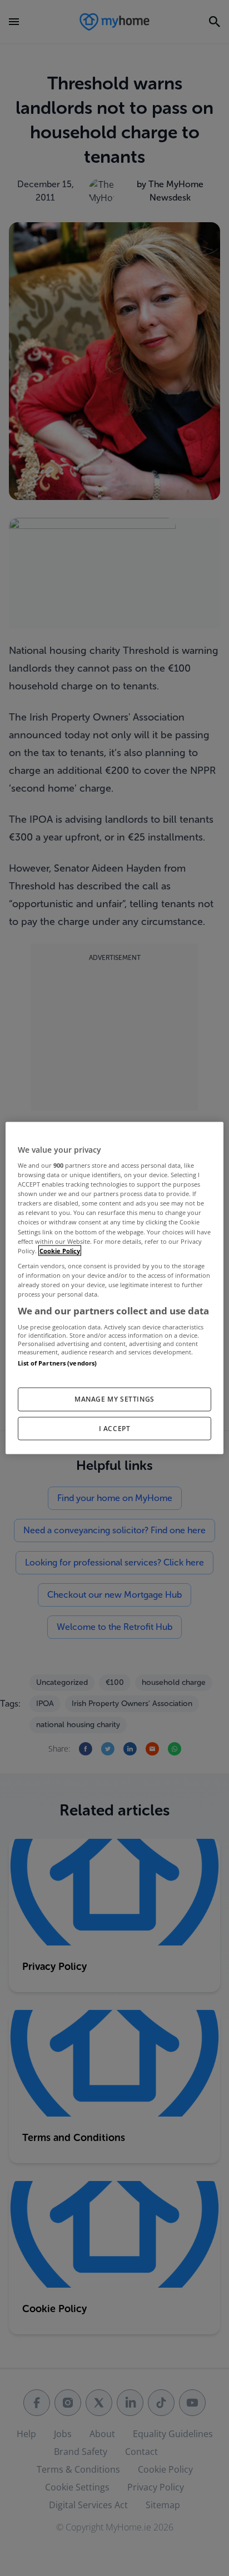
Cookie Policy (60, 1250)
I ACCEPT (115, 1428)
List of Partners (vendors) (57, 1363)
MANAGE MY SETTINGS (114, 1399)
